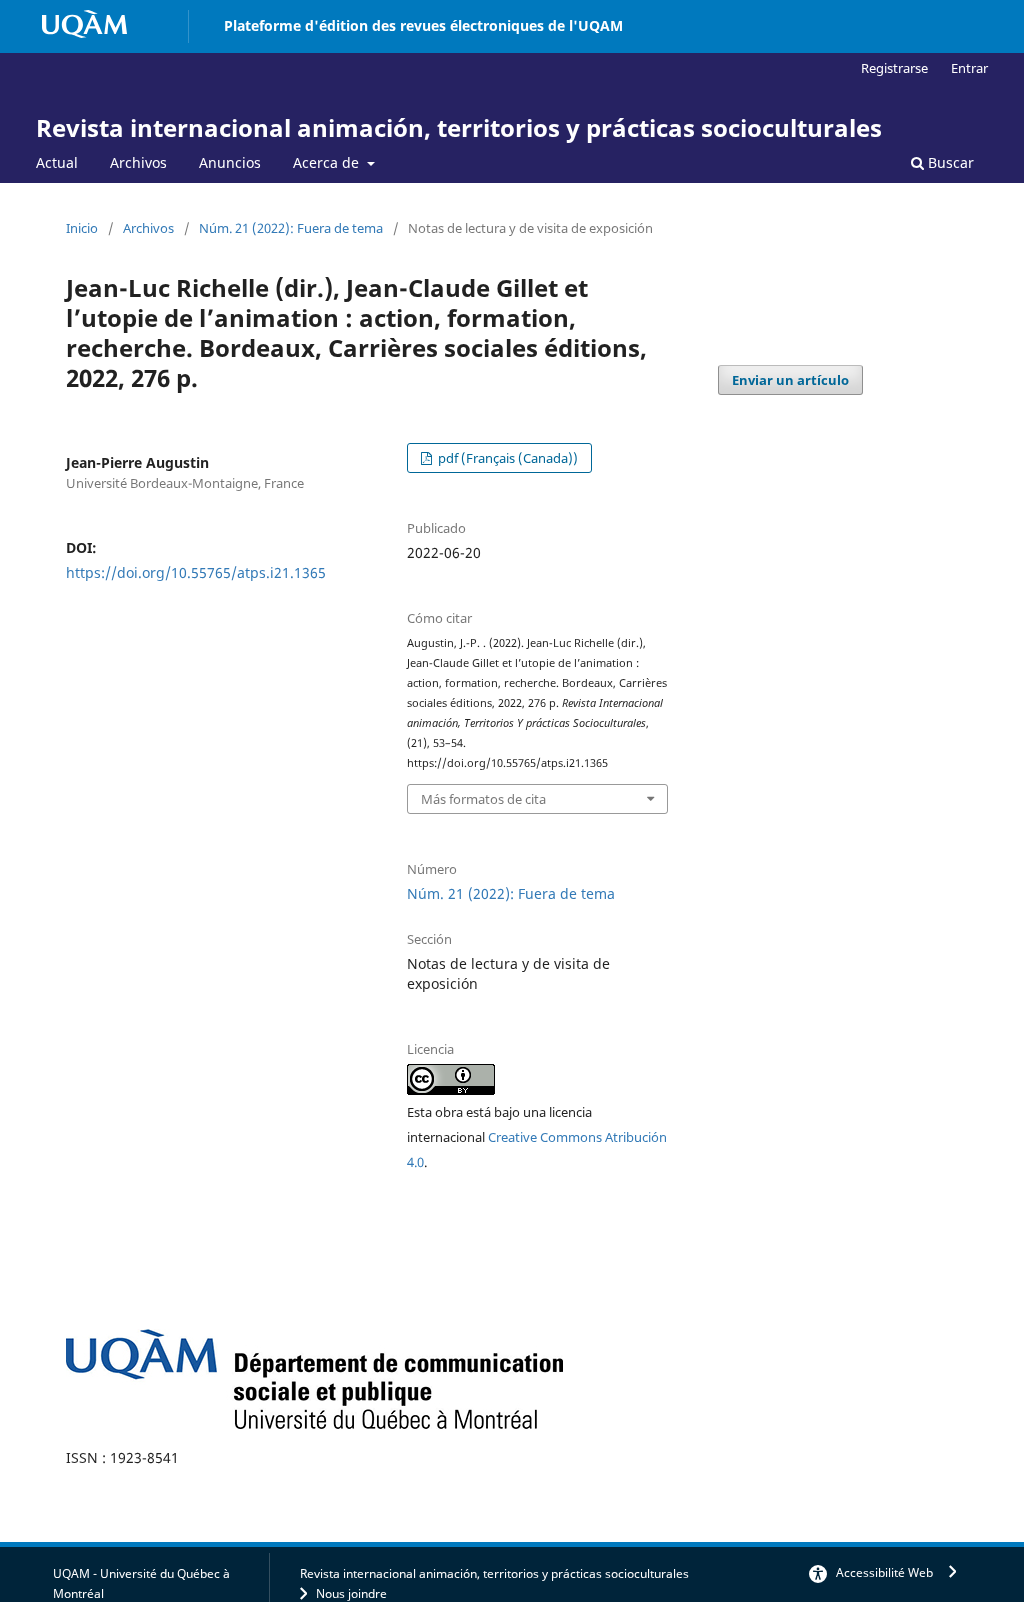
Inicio (82, 228)
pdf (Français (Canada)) (506, 458)
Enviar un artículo (790, 380)
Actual (57, 162)
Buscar (949, 162)
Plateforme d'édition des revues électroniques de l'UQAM (423, 25)
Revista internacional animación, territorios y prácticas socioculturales (459, 127)
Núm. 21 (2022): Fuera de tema (291, 228)
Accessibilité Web (884, 1572)
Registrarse (894, 68)
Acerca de (328, 162)
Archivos (138, 162)
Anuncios (230, 162)
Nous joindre (351, 1593)
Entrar (969, 68)
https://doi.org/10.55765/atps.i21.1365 (196, 572)
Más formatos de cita (483, 799)
